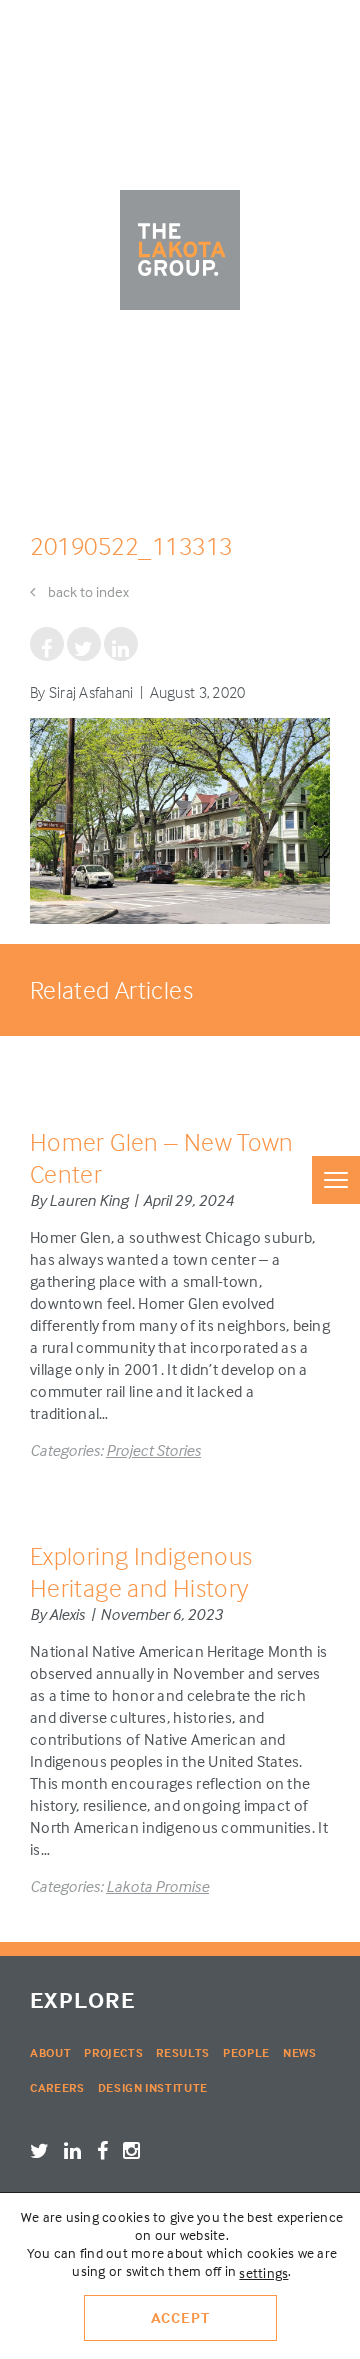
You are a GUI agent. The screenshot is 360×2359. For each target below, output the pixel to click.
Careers (57, 2087)
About (50, 2052)
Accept (180, 2317)
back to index (87, 591)
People (246, 2052)
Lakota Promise (157, 1886)
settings (263, 2272)
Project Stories (153, 1450)
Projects (113, 2052)
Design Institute (153, 2087)
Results (183, 2052)
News (300, 2052)
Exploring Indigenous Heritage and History (141, 1571)
